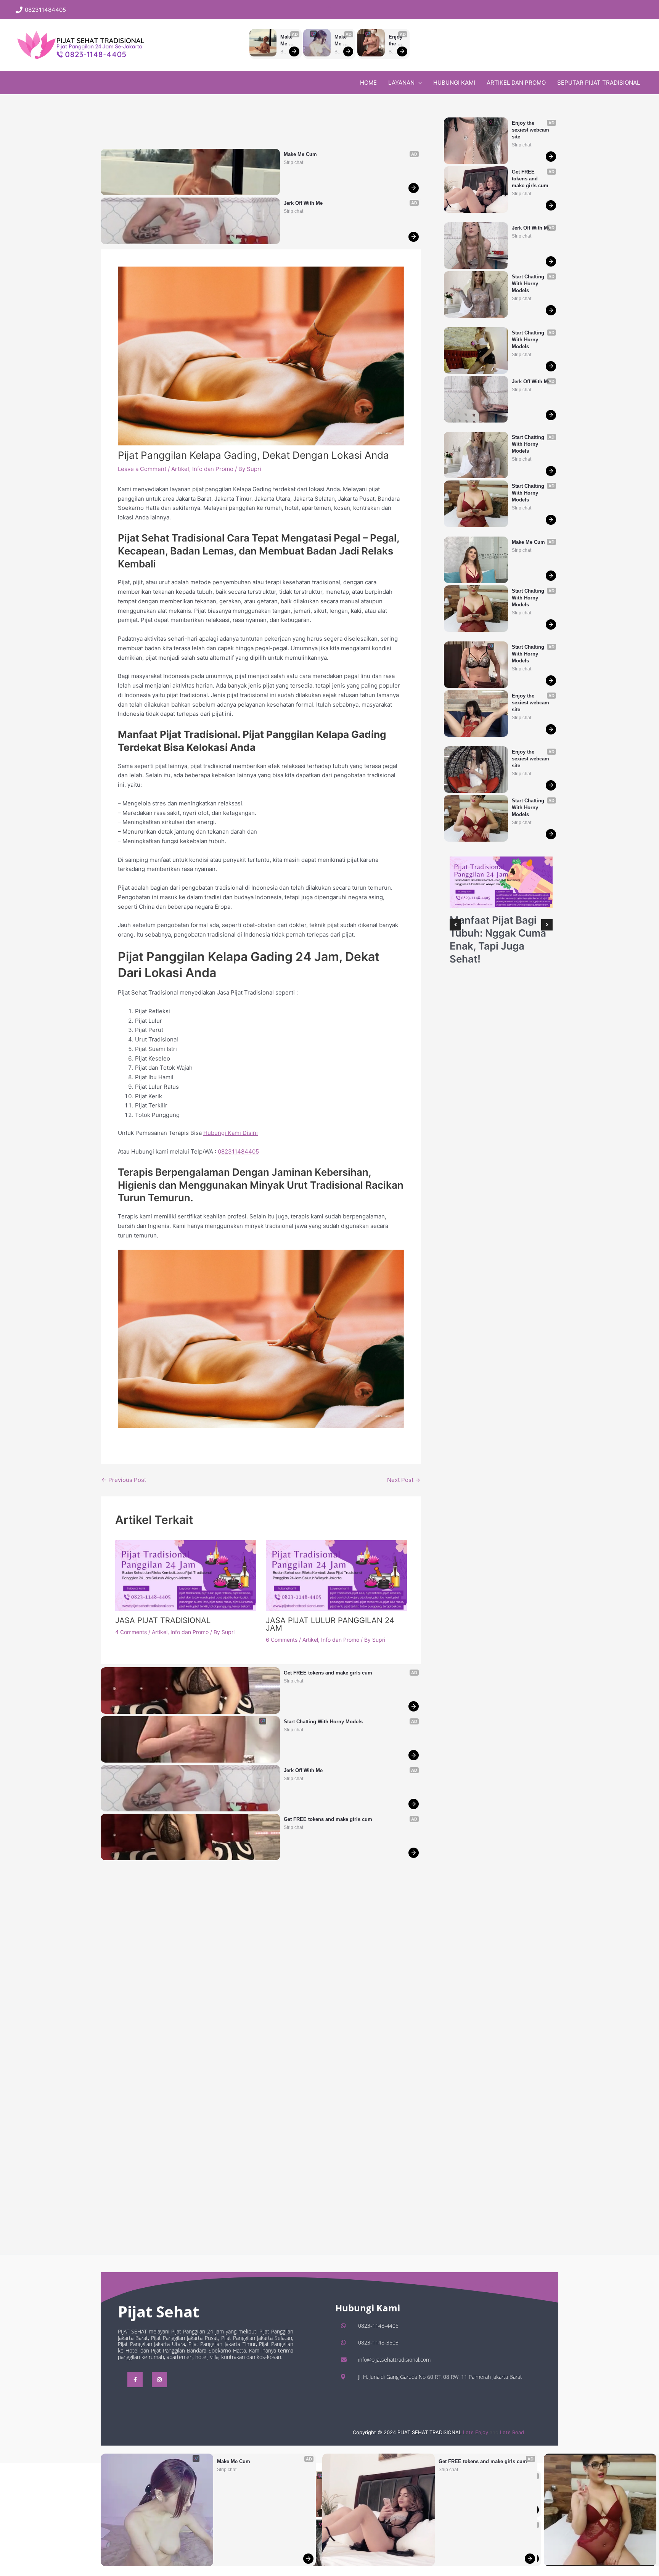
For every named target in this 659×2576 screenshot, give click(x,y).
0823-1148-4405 (378, 2326)
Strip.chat (227, 2470)
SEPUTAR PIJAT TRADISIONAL (599, 83)
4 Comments (131, 1632)
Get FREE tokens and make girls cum (483, 2461)
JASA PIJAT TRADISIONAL (163, 1620)
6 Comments (282, 1640)
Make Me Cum (287, 41)
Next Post (404, 1480)
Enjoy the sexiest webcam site (397, 41)
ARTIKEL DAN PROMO (516, 83)
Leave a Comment (142, 469)
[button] (329, 10)
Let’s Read (512, 2432)
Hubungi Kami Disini (231, 1133)
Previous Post (124, 1480)
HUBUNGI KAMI (454, 83)
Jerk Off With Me (303, 203)
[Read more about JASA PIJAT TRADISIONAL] (186, 1575)
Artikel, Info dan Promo (202, 469)
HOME (368, 83)
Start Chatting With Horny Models (323, 1722)
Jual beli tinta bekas (145, 1442)
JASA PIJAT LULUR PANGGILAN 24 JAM (330, 1624)
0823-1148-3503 (378, 2342)
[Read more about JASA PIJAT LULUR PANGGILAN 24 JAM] (336, 1575)
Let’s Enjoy (476, 2432)
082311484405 (238, 1151)
